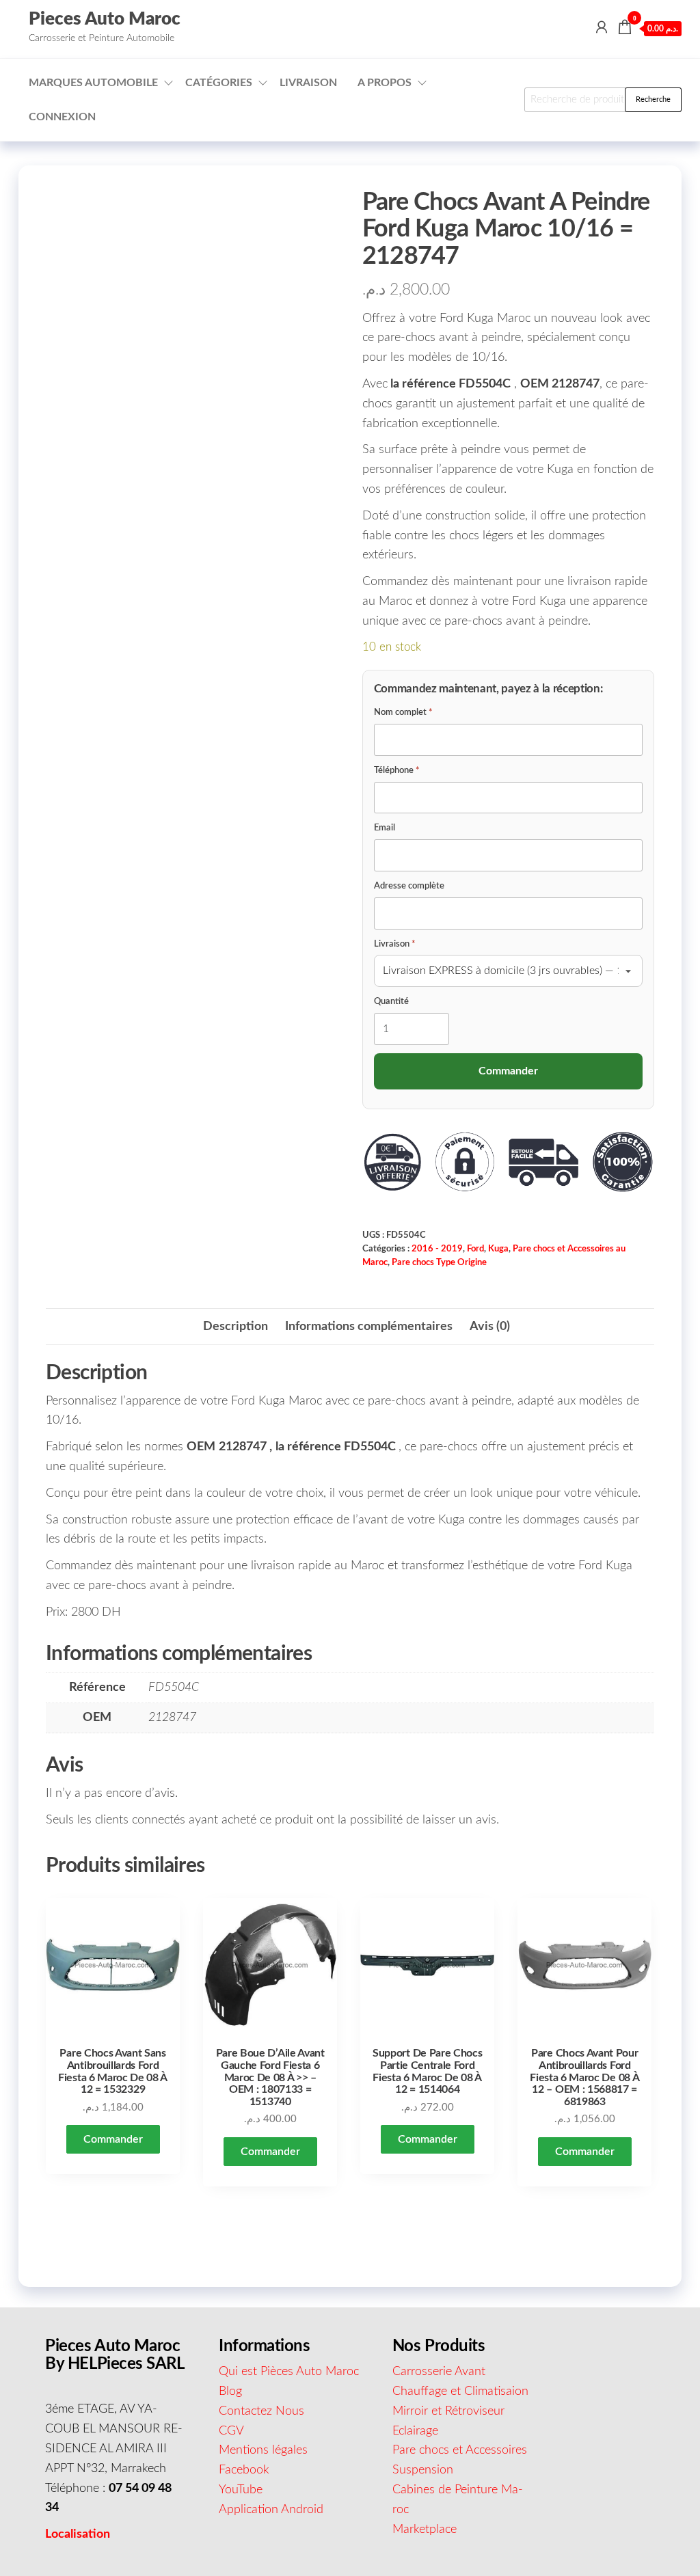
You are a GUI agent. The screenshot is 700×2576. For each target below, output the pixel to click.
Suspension (423, 2470)
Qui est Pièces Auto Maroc (289, 2372)
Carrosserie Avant (439, 2372)
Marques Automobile (93, 83)
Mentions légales (263, 2450)
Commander (113, 2139)
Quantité (391, 1002)
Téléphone (397, 771)
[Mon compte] (602, 28)
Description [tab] (235, 1327)
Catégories (219, 83)
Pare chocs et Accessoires (460, 2450)
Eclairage (415, 2431)
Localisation (78, 2534)
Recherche (653, 99)
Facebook (244, 2470)
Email (385, 828)
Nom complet (403, 713)
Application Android (271, 2510)
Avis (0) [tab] (490, 1327)
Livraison (308, 83)
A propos (385, 83)
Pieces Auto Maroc (105, 19)
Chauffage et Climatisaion (460, 2391)
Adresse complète (409, 886)
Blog (230, 2391)
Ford (475, 1249)
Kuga (498, 1249)
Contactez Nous (261, 2411)
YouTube (241, 2490)
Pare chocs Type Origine (439, 1262)
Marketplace (425, 2530)
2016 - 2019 (437, 1249)
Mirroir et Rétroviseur (448, 2411)
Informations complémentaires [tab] (369, 1327)
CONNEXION (62, 117)
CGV (231, 2431)
